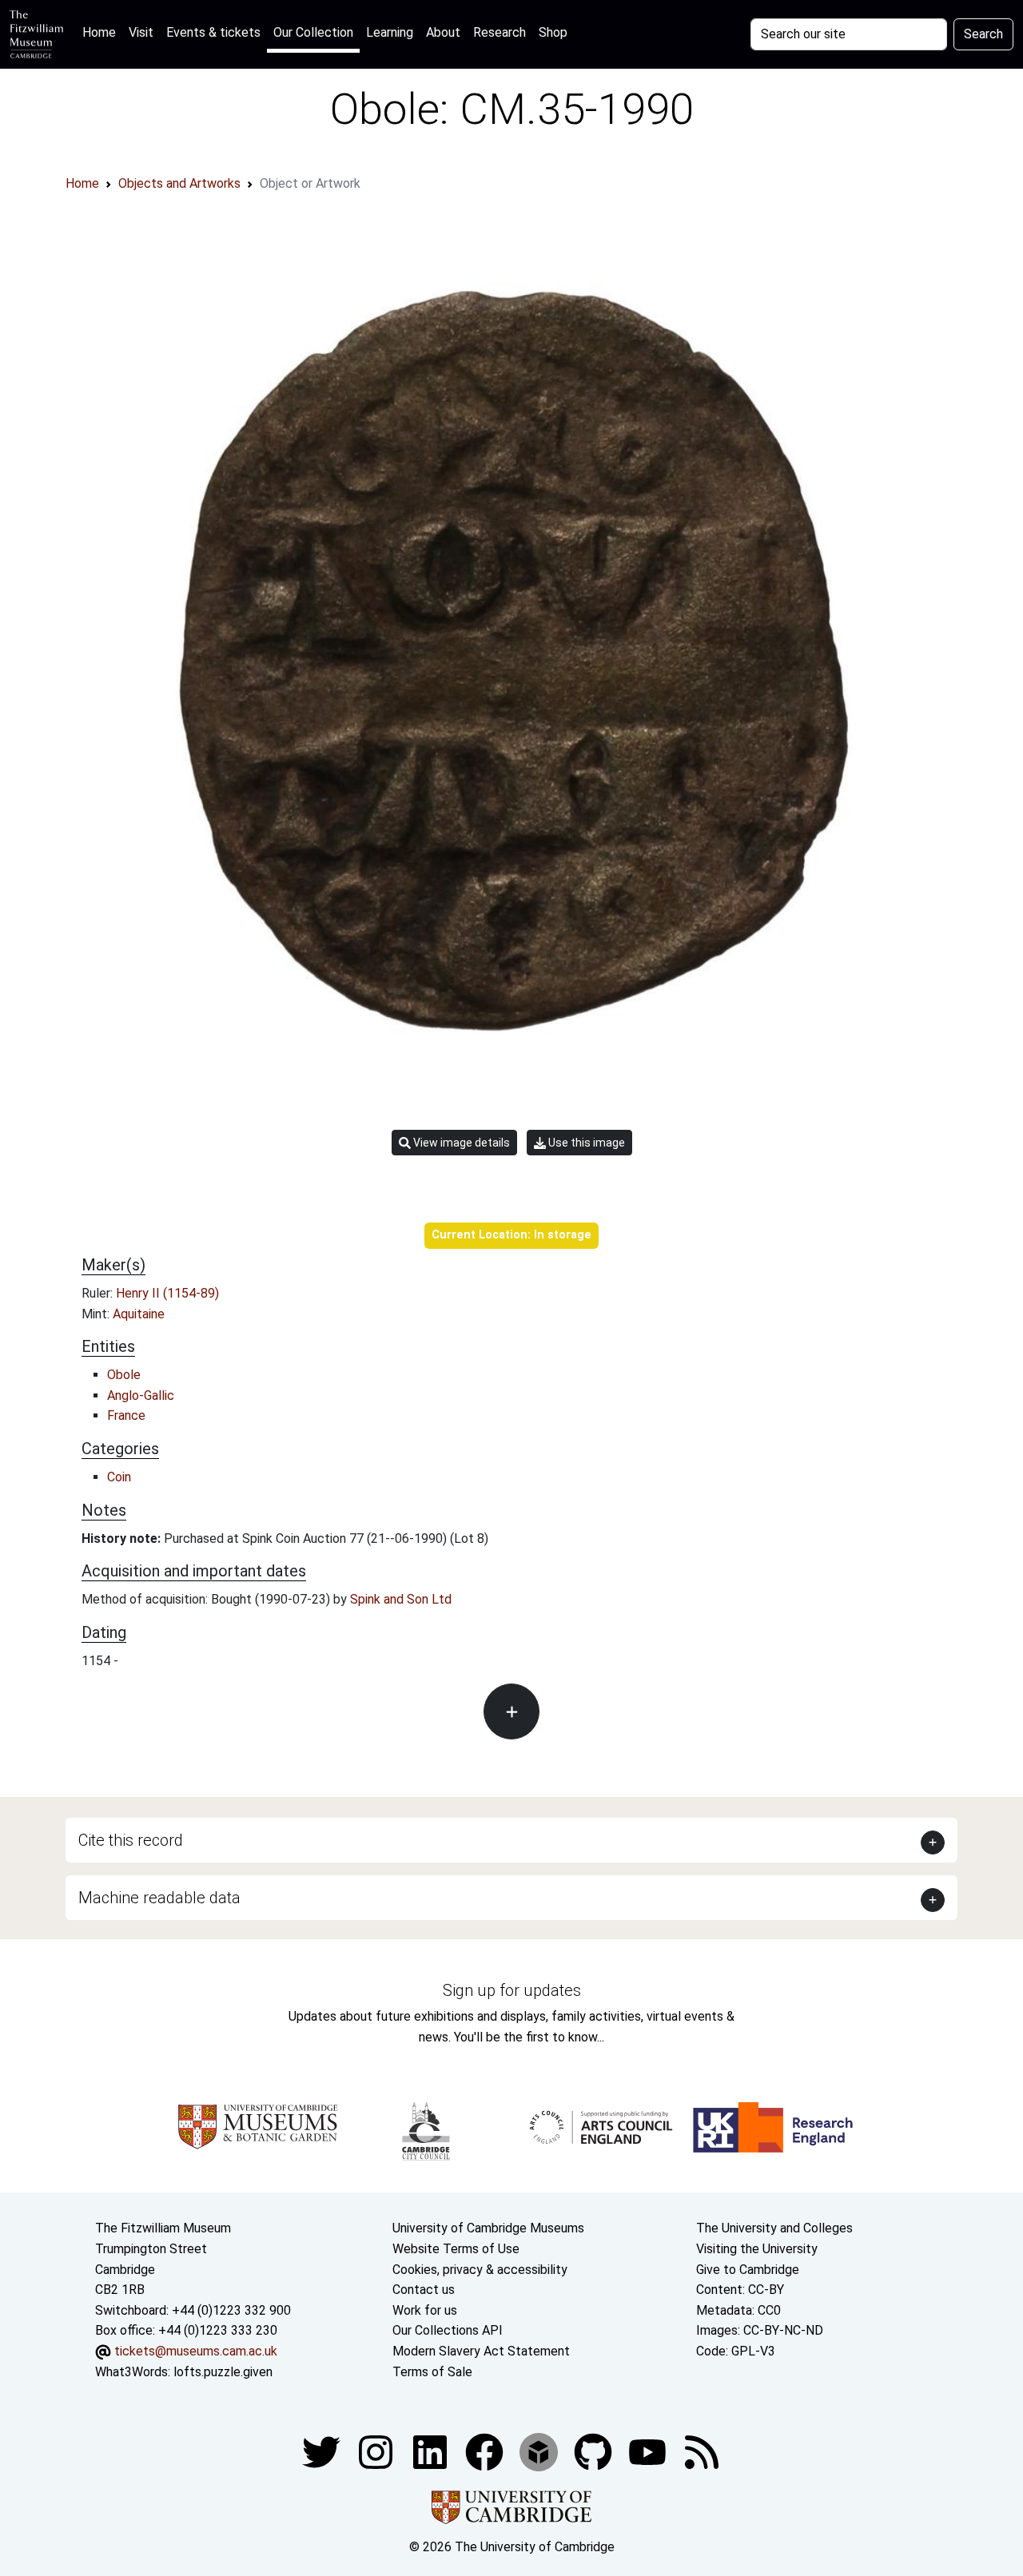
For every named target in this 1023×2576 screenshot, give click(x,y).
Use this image (585, 1143)
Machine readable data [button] (159, 1898)
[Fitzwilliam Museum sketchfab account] (540, 2451)
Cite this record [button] (131, 1840)
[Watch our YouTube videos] (649, 2451)
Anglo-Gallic (141, 1395)
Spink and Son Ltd (401, 1599)
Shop (553, 32)
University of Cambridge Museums (488, 2228)
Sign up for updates (512, 1990)
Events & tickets (213, 32)
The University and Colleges (774, 2228)
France (126, 1415)
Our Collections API (448, 2330)
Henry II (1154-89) (167, 1293)
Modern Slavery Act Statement (481, 2351)
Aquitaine (139, 1314)
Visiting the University (757, 2249)
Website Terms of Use (456, 2249)
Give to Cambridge (748, 2270)
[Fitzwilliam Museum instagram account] (377, 2451)
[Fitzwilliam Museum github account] (595, 2451)
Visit (141, 32)
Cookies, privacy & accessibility (480, 2270)
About (443, 32)
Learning (390, 32)
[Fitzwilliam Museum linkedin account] (486, 2451)
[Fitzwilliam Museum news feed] (702, 2451)
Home (102, 32)
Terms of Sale (432, 2372)
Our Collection (313, 32)
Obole (124, 1375)
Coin (119, 1477)
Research (500, 32)
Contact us (424, 2290)
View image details (460, 1143)
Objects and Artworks (179, 183)
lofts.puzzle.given (223, 2372)
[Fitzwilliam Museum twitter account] (323, 2451)
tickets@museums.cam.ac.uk (196, 2351)
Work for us (425, 2310)
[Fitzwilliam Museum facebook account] (432, 2451)
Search (983, 34)
